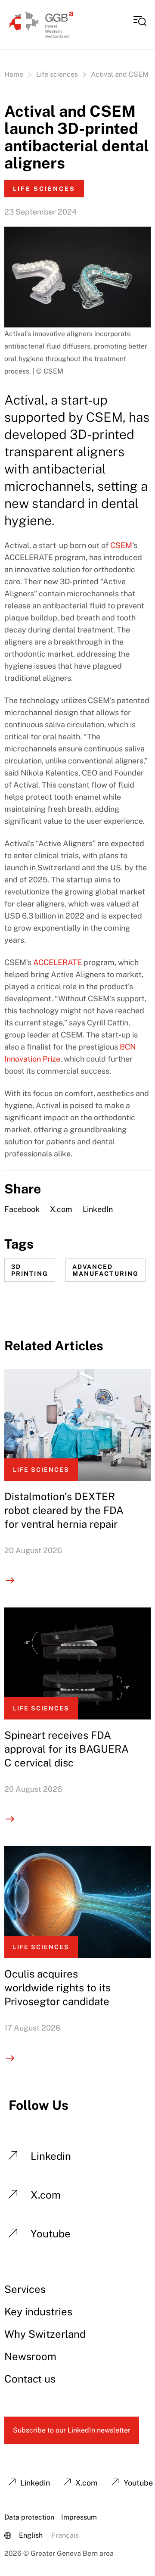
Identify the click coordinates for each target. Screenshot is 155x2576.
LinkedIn (98, 1209)
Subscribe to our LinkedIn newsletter (72, 2430)
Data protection (29, 2517)
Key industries (38, 2311)
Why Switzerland (45, 2334)
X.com (61, 1209)
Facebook (22, 1209)
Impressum (79, 2517)
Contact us (30, 2379)
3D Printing (30, 1270)
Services (25, 2289)
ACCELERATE (57, 962)
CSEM (121, 545)
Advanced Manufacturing (105, 1270)
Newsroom (30, 2356)
